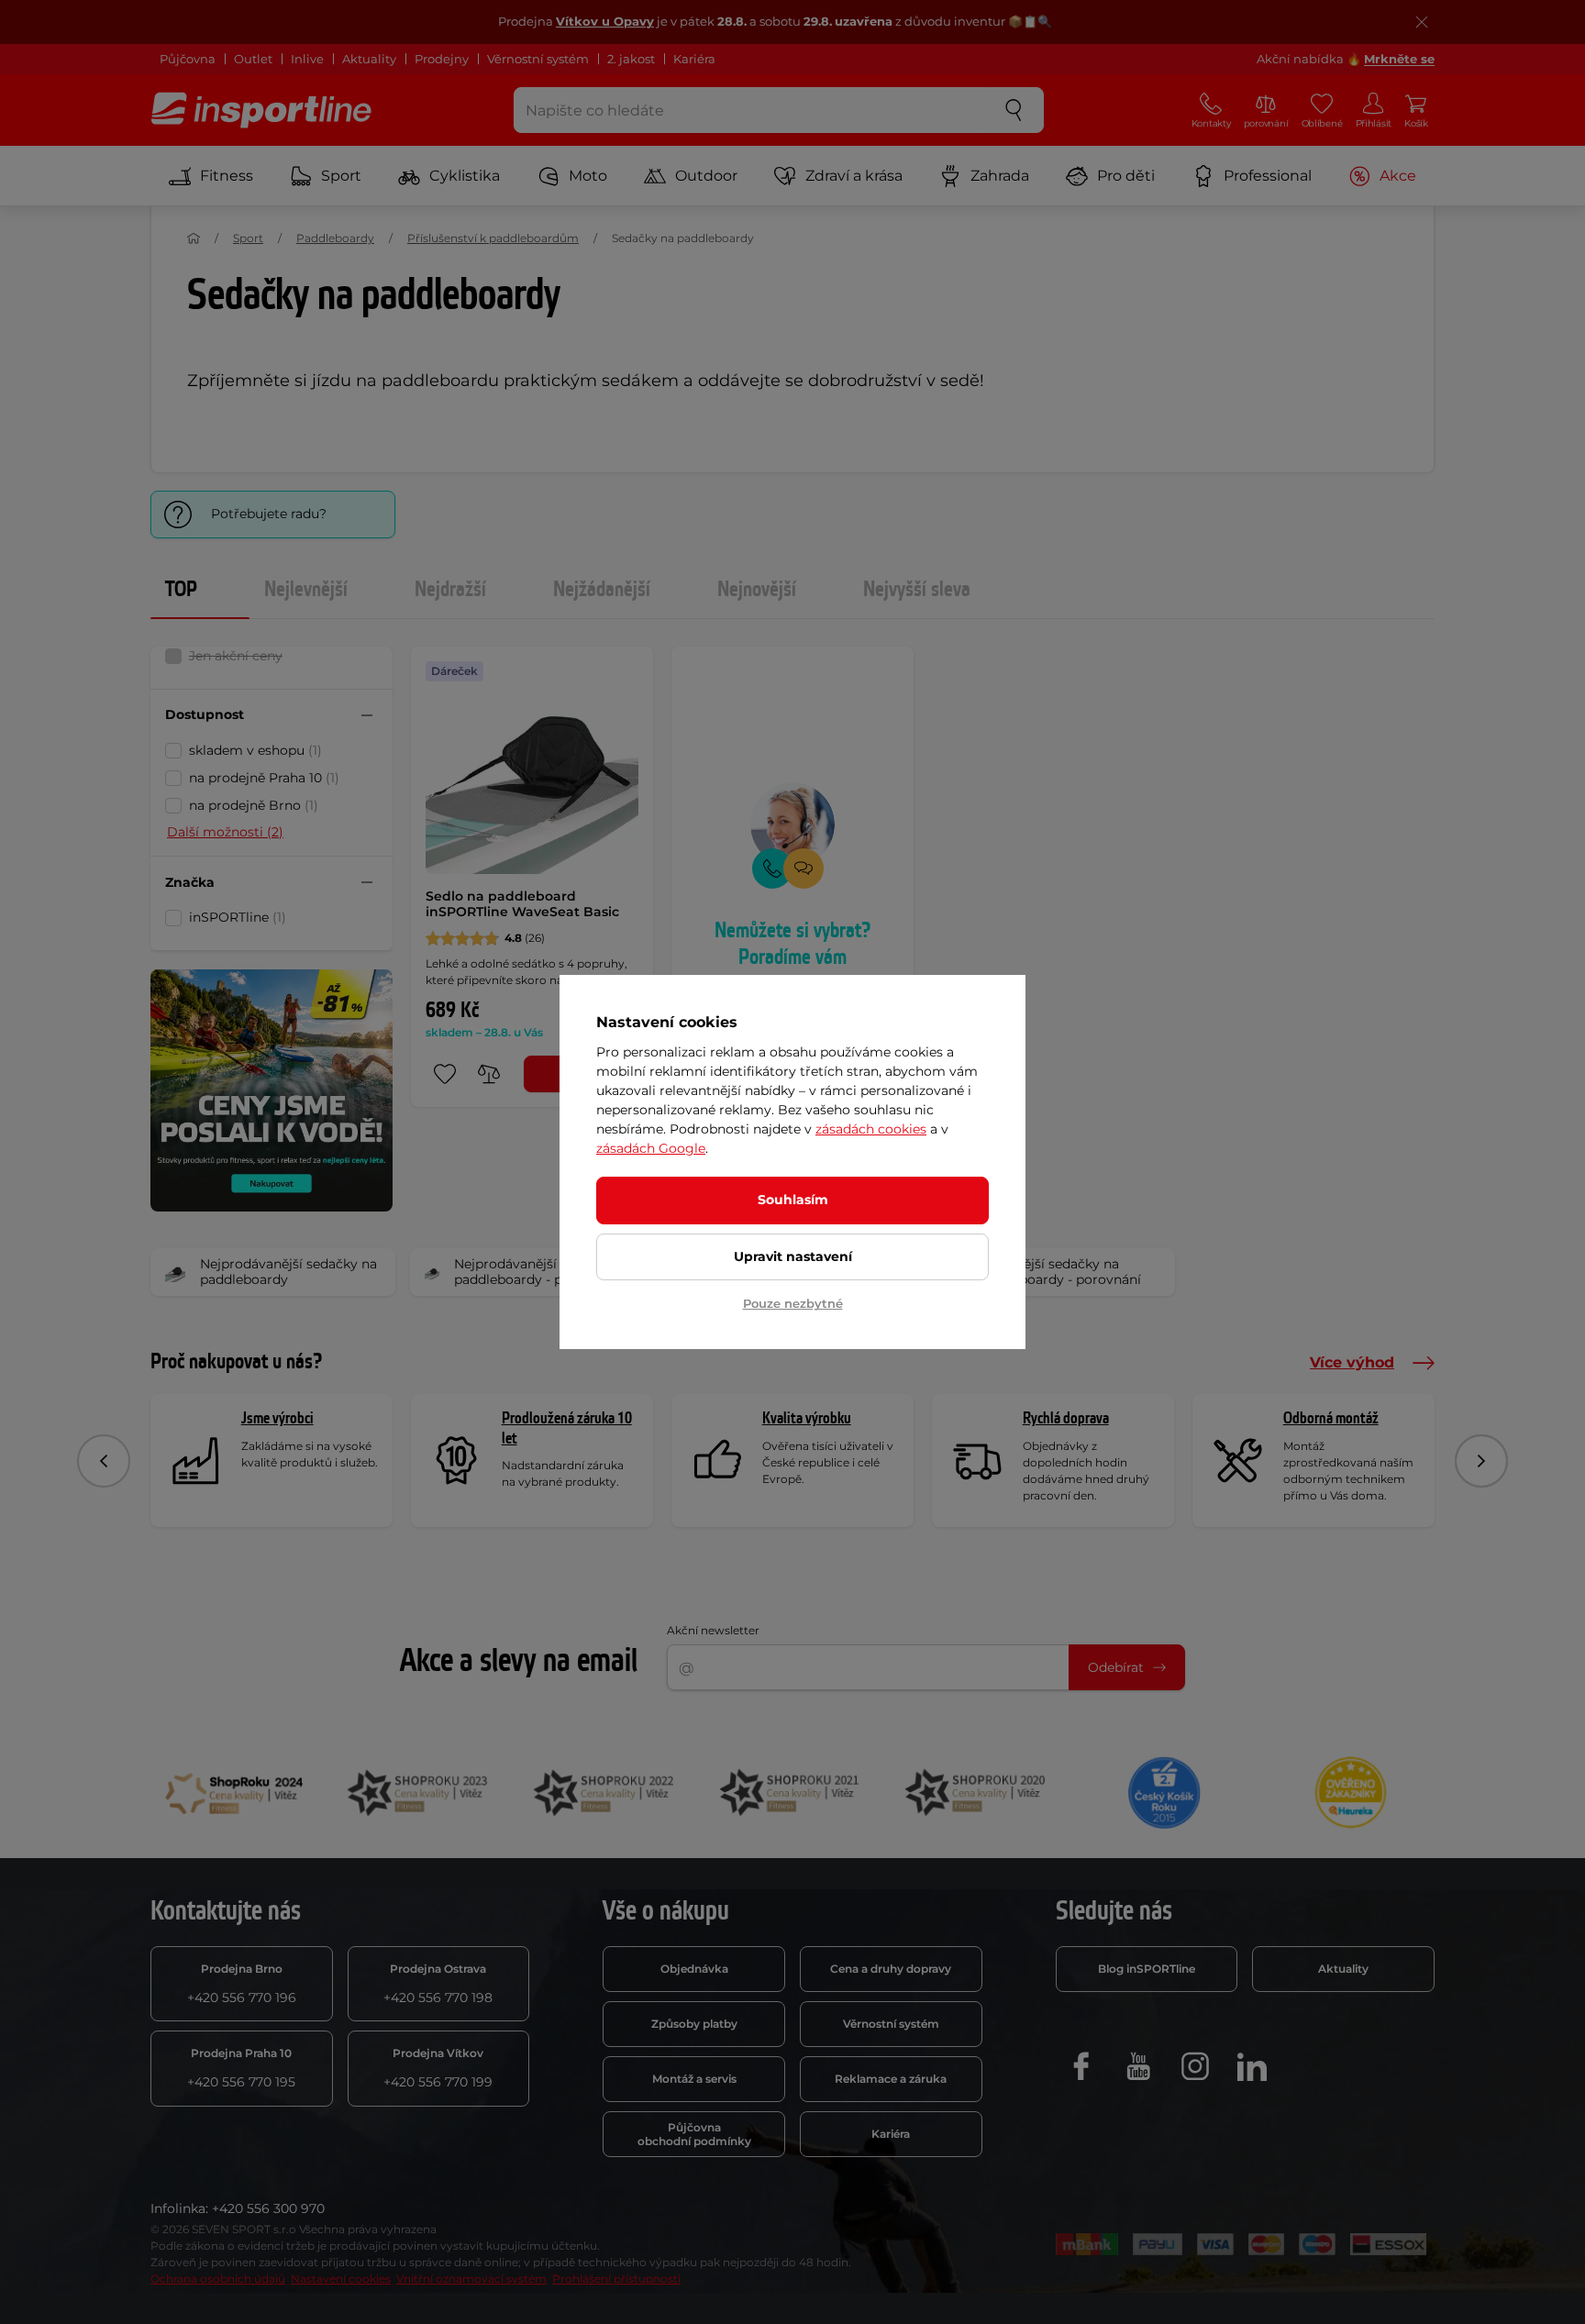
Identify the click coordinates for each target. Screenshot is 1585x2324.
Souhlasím (793, 1200)
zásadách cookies (871, 1129)
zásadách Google (651, 1148)
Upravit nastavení (793, 1256)
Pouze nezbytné (793, 1303)
